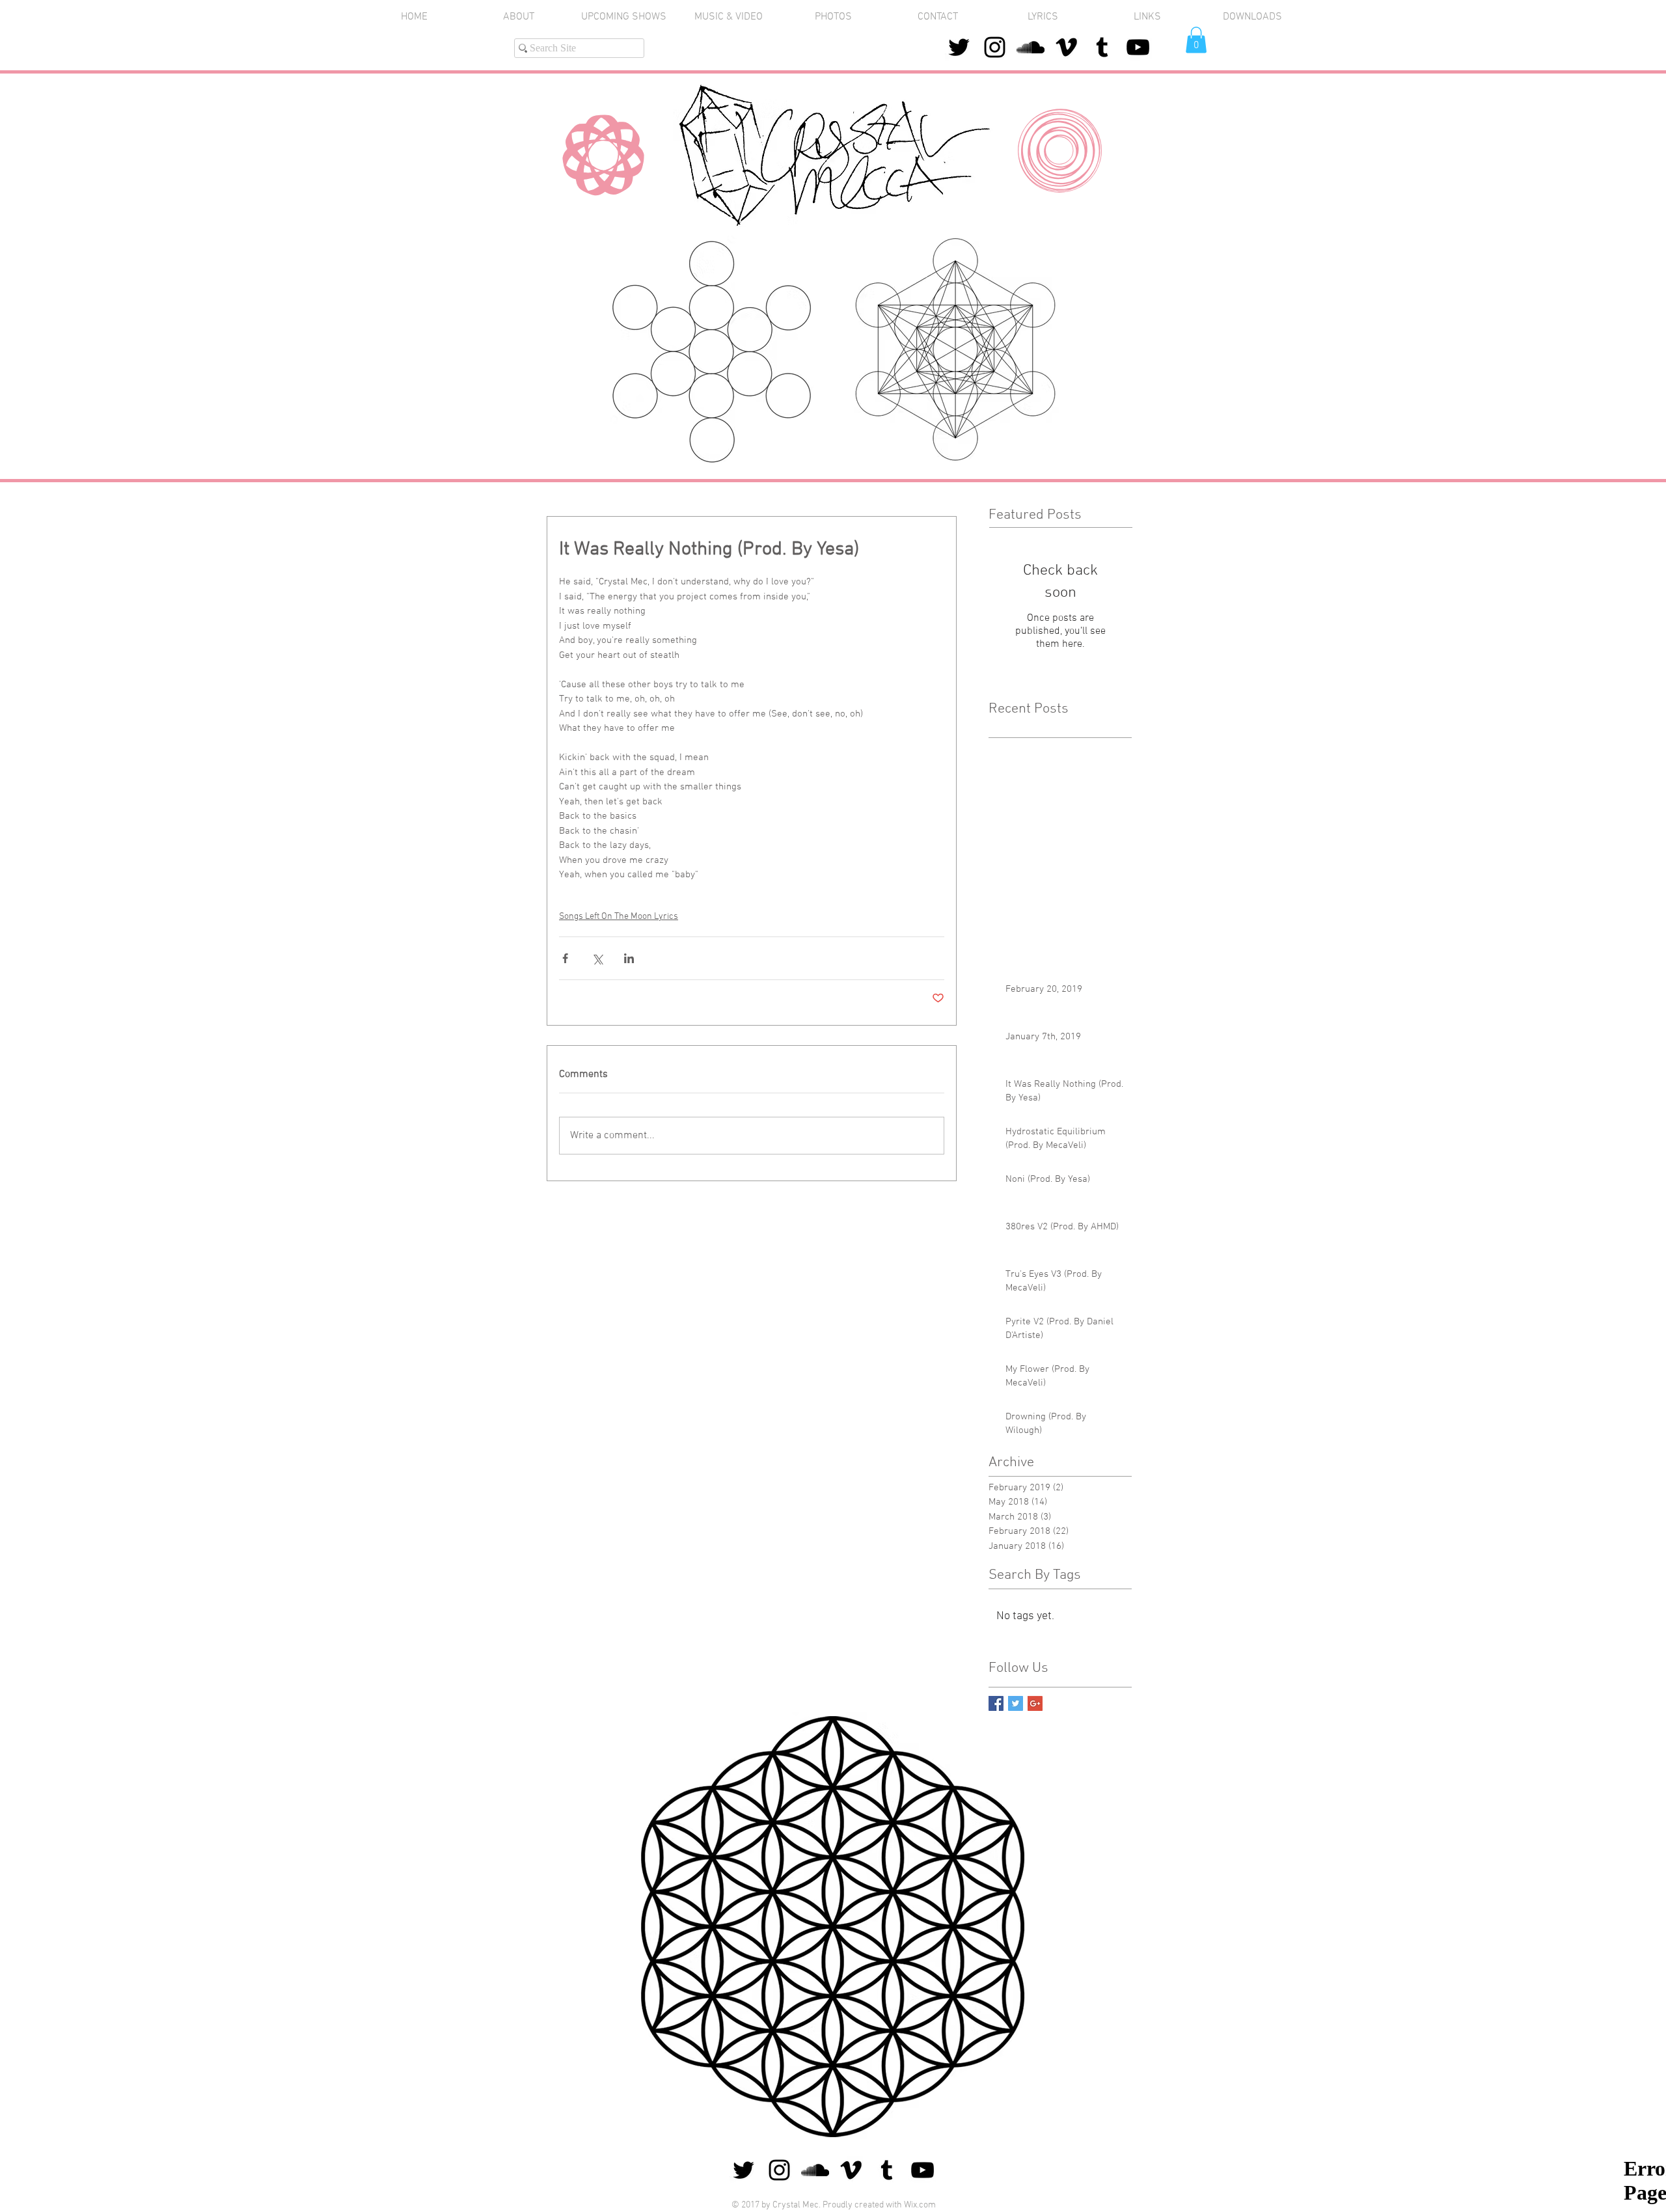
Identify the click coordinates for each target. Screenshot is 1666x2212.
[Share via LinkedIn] (629, 958)
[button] (833, 17)
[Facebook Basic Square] (996, 1703)
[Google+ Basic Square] (1035, 1703)
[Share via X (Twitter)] (597, 958)
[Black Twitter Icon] (959, 47)
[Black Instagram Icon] (995, 47)
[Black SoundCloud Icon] (1031, 47)
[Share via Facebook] (565, 958)
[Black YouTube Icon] (1138, 47)
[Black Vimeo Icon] (1066, 47)
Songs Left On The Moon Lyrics (619, 917)
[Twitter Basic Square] (1016, 1703)
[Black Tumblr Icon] (1102, 47)
